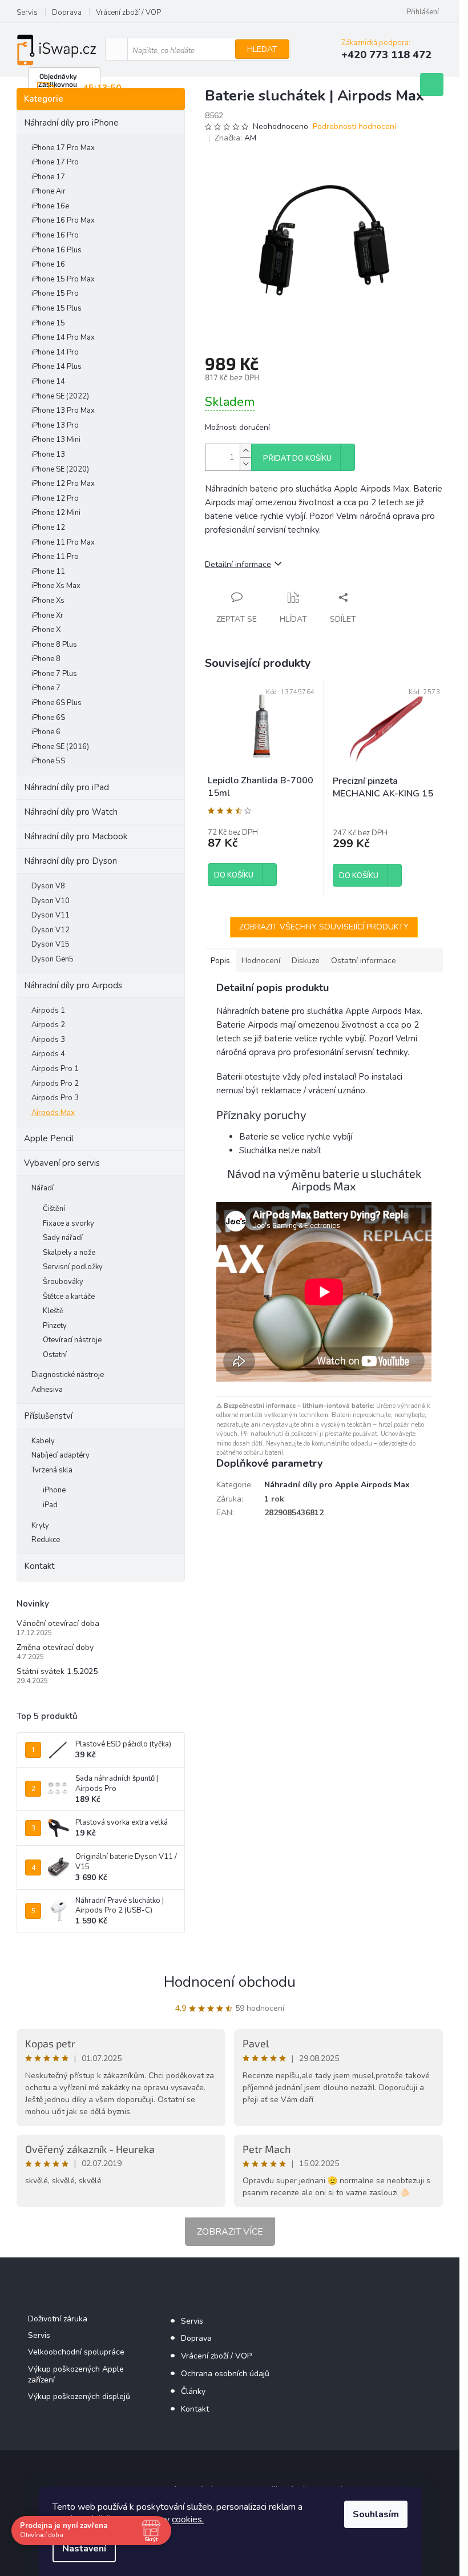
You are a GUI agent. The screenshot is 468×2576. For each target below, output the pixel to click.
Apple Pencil (49, 1138)
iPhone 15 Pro (55, 293)
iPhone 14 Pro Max (63, 337)
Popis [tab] (220, 961)
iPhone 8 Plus (54, 645)
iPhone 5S (48, 761)
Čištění (54, 1209)
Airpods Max (53, 1113)
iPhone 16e (50, 206)
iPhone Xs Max (56, 586)
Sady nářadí (63, 1238)
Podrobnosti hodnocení (354, 126)
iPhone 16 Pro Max (63, 220)
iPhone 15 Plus (57, 308)
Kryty (40, 1526)
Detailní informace (238, 564)
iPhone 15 (48, 323)
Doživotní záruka (58, 2319)
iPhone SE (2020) (60, 469)
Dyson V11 (51, 915)
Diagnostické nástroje (68, 1375)
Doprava (67, 13)
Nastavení (84, 2549)
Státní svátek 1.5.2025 (57, 1671)
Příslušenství (48, 1416)
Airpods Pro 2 (55, 1084)
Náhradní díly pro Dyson (70, 861)
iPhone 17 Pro (55, 162)
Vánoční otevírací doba (58, 1623)
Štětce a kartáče (69, 1297)
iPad (50, 1505)
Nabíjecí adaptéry (60, 1455)
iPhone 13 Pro (55, 425)
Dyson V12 (51, 930)
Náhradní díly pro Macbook (76, 836)
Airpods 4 (48, 1054)
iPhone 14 (48, 381)
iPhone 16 (48, 264)
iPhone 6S (48, 718)
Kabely (43, 1441)
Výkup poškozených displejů (79, 2396)
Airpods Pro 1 (55, 1069)
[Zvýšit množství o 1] (245, 451)
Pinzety (55, 1326)
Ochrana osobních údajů (225, 2374)
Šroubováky (63, 1282)
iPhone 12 (48, 528)
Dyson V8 (48, 886)
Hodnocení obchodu (230, 1982)
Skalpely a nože (69, 1253)
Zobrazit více (230, 2232)
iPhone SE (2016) (60, 747)
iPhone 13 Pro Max (63, 410)
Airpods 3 (48, 1040)
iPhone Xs (48, 601)
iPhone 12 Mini (56, 513)
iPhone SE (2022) (60, 396)
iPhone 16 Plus (57, 250)
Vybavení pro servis (62, 1163)
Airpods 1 (48, 1011)
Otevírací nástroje (72, 1340)
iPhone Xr (47, 615)
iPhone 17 (48, 177)
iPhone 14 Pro (55, 352)
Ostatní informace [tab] (364, 961)
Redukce (46, 1540)
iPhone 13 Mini (56, 440)
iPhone (54, 1490)
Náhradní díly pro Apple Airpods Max (337, 1485)
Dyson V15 (51, 944)
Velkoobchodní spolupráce (76, 2352)
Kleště (53, 1311)
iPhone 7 (46, 688)
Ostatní (55, 1355)
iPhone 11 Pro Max (63, 542)
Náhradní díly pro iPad (66, 787)
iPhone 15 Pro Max (63, 279)
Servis (27, 13)
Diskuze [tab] (306, 961)
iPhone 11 (48, 571)
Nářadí (43, 1188)
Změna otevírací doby (55, 1647)
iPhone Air (49, 191)
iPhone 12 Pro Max (63, 484)
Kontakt (39, 1566)
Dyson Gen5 (53, 959)
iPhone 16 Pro (55, 235)
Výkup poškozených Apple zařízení (76, 2374)
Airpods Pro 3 (55, 1098)
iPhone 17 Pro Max (63, 148)
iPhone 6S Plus (57, 703)
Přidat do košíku (297, 458)
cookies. (188, 2519)
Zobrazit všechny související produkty (324, 927)
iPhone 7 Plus (54, 674)
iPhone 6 (46, 732)
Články (193, 2391)
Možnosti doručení (237, 427)
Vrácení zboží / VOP (128, 13)
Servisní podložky (73, 1267)
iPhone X (46, 630)
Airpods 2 (48, 1025)
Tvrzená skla (52, 1470)
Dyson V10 (51, 901)
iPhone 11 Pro (55, 557)
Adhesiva (47, 1390)
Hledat (262, 49)
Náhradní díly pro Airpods (73, 985)
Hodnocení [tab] (261, 961)
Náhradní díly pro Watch (71, 812)
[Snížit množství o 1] (245, 464)
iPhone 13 (48, 454)
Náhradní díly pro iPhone (71, 123)
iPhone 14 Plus (57, 367)
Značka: (235, 138)
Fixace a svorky (68, 1223)
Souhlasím (376, 2514)
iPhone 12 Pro (55, 498)
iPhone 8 (46, 659)
